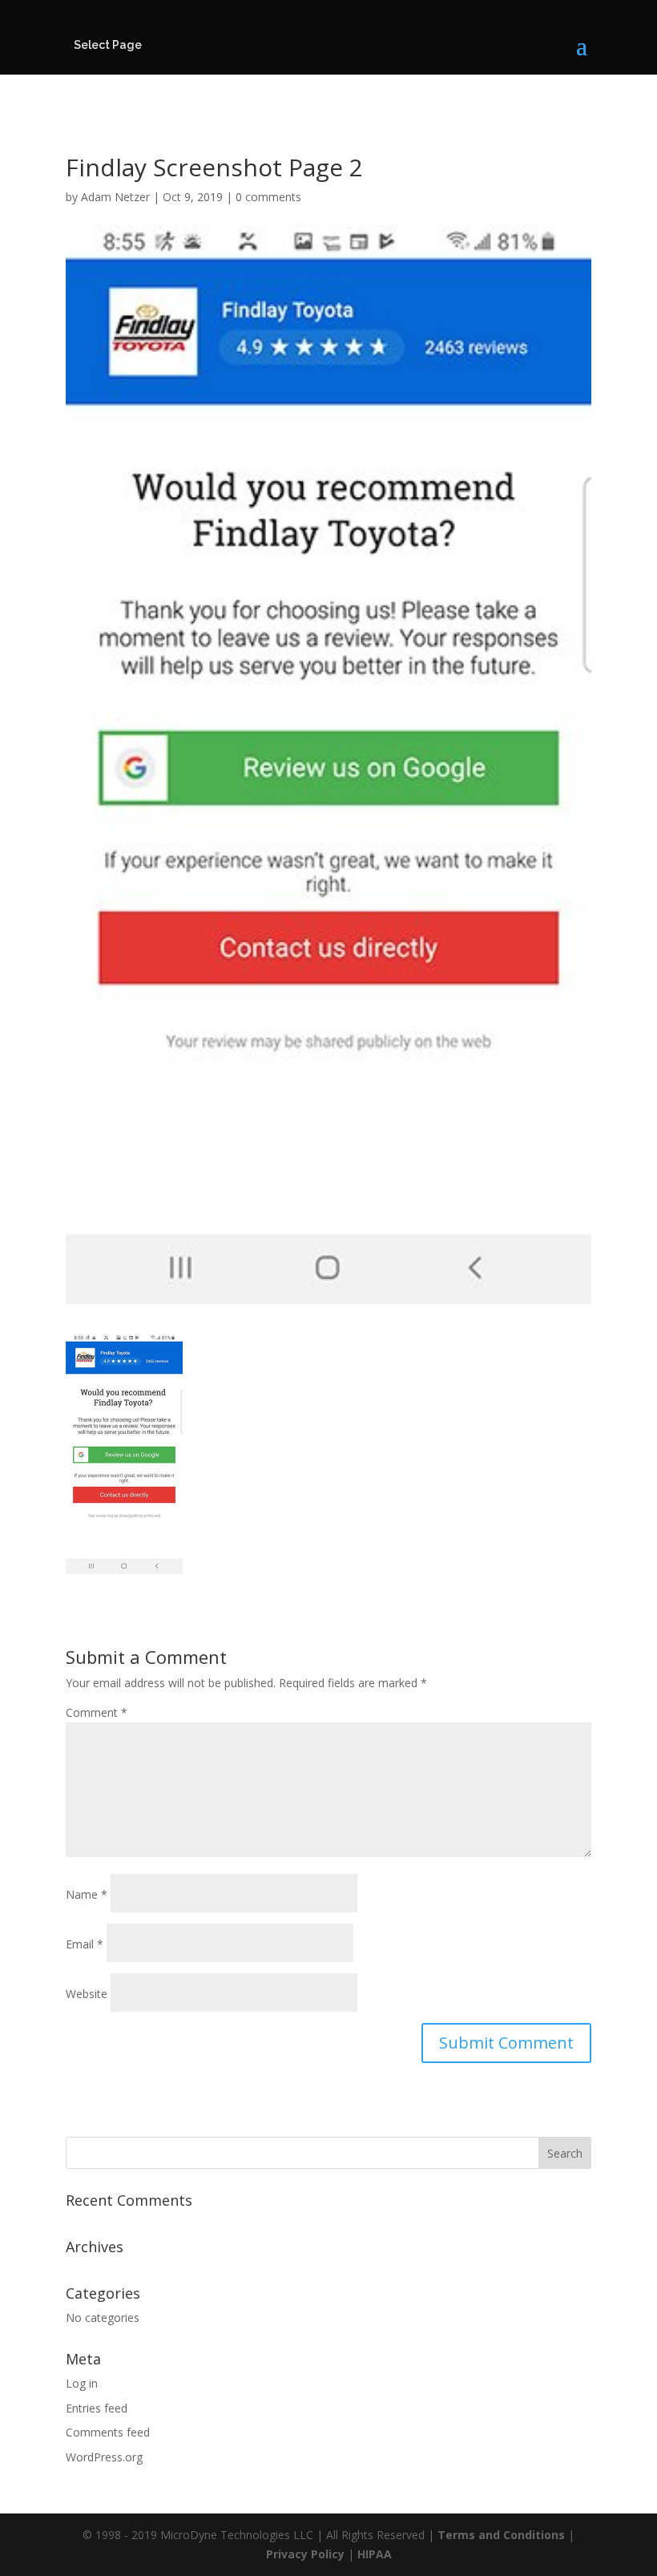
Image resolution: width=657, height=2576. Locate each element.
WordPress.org (104, 2457)
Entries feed (97, 2408)
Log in (82, 2383)
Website (87, 1994)
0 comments (268, 197)
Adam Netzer (115, 197)
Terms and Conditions (501, 2535)
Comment (97, 1712)
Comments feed (108, 2432)
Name (87, 1894)
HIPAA (375, 2554)
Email (85, 1944)
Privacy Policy (305, 2554)
